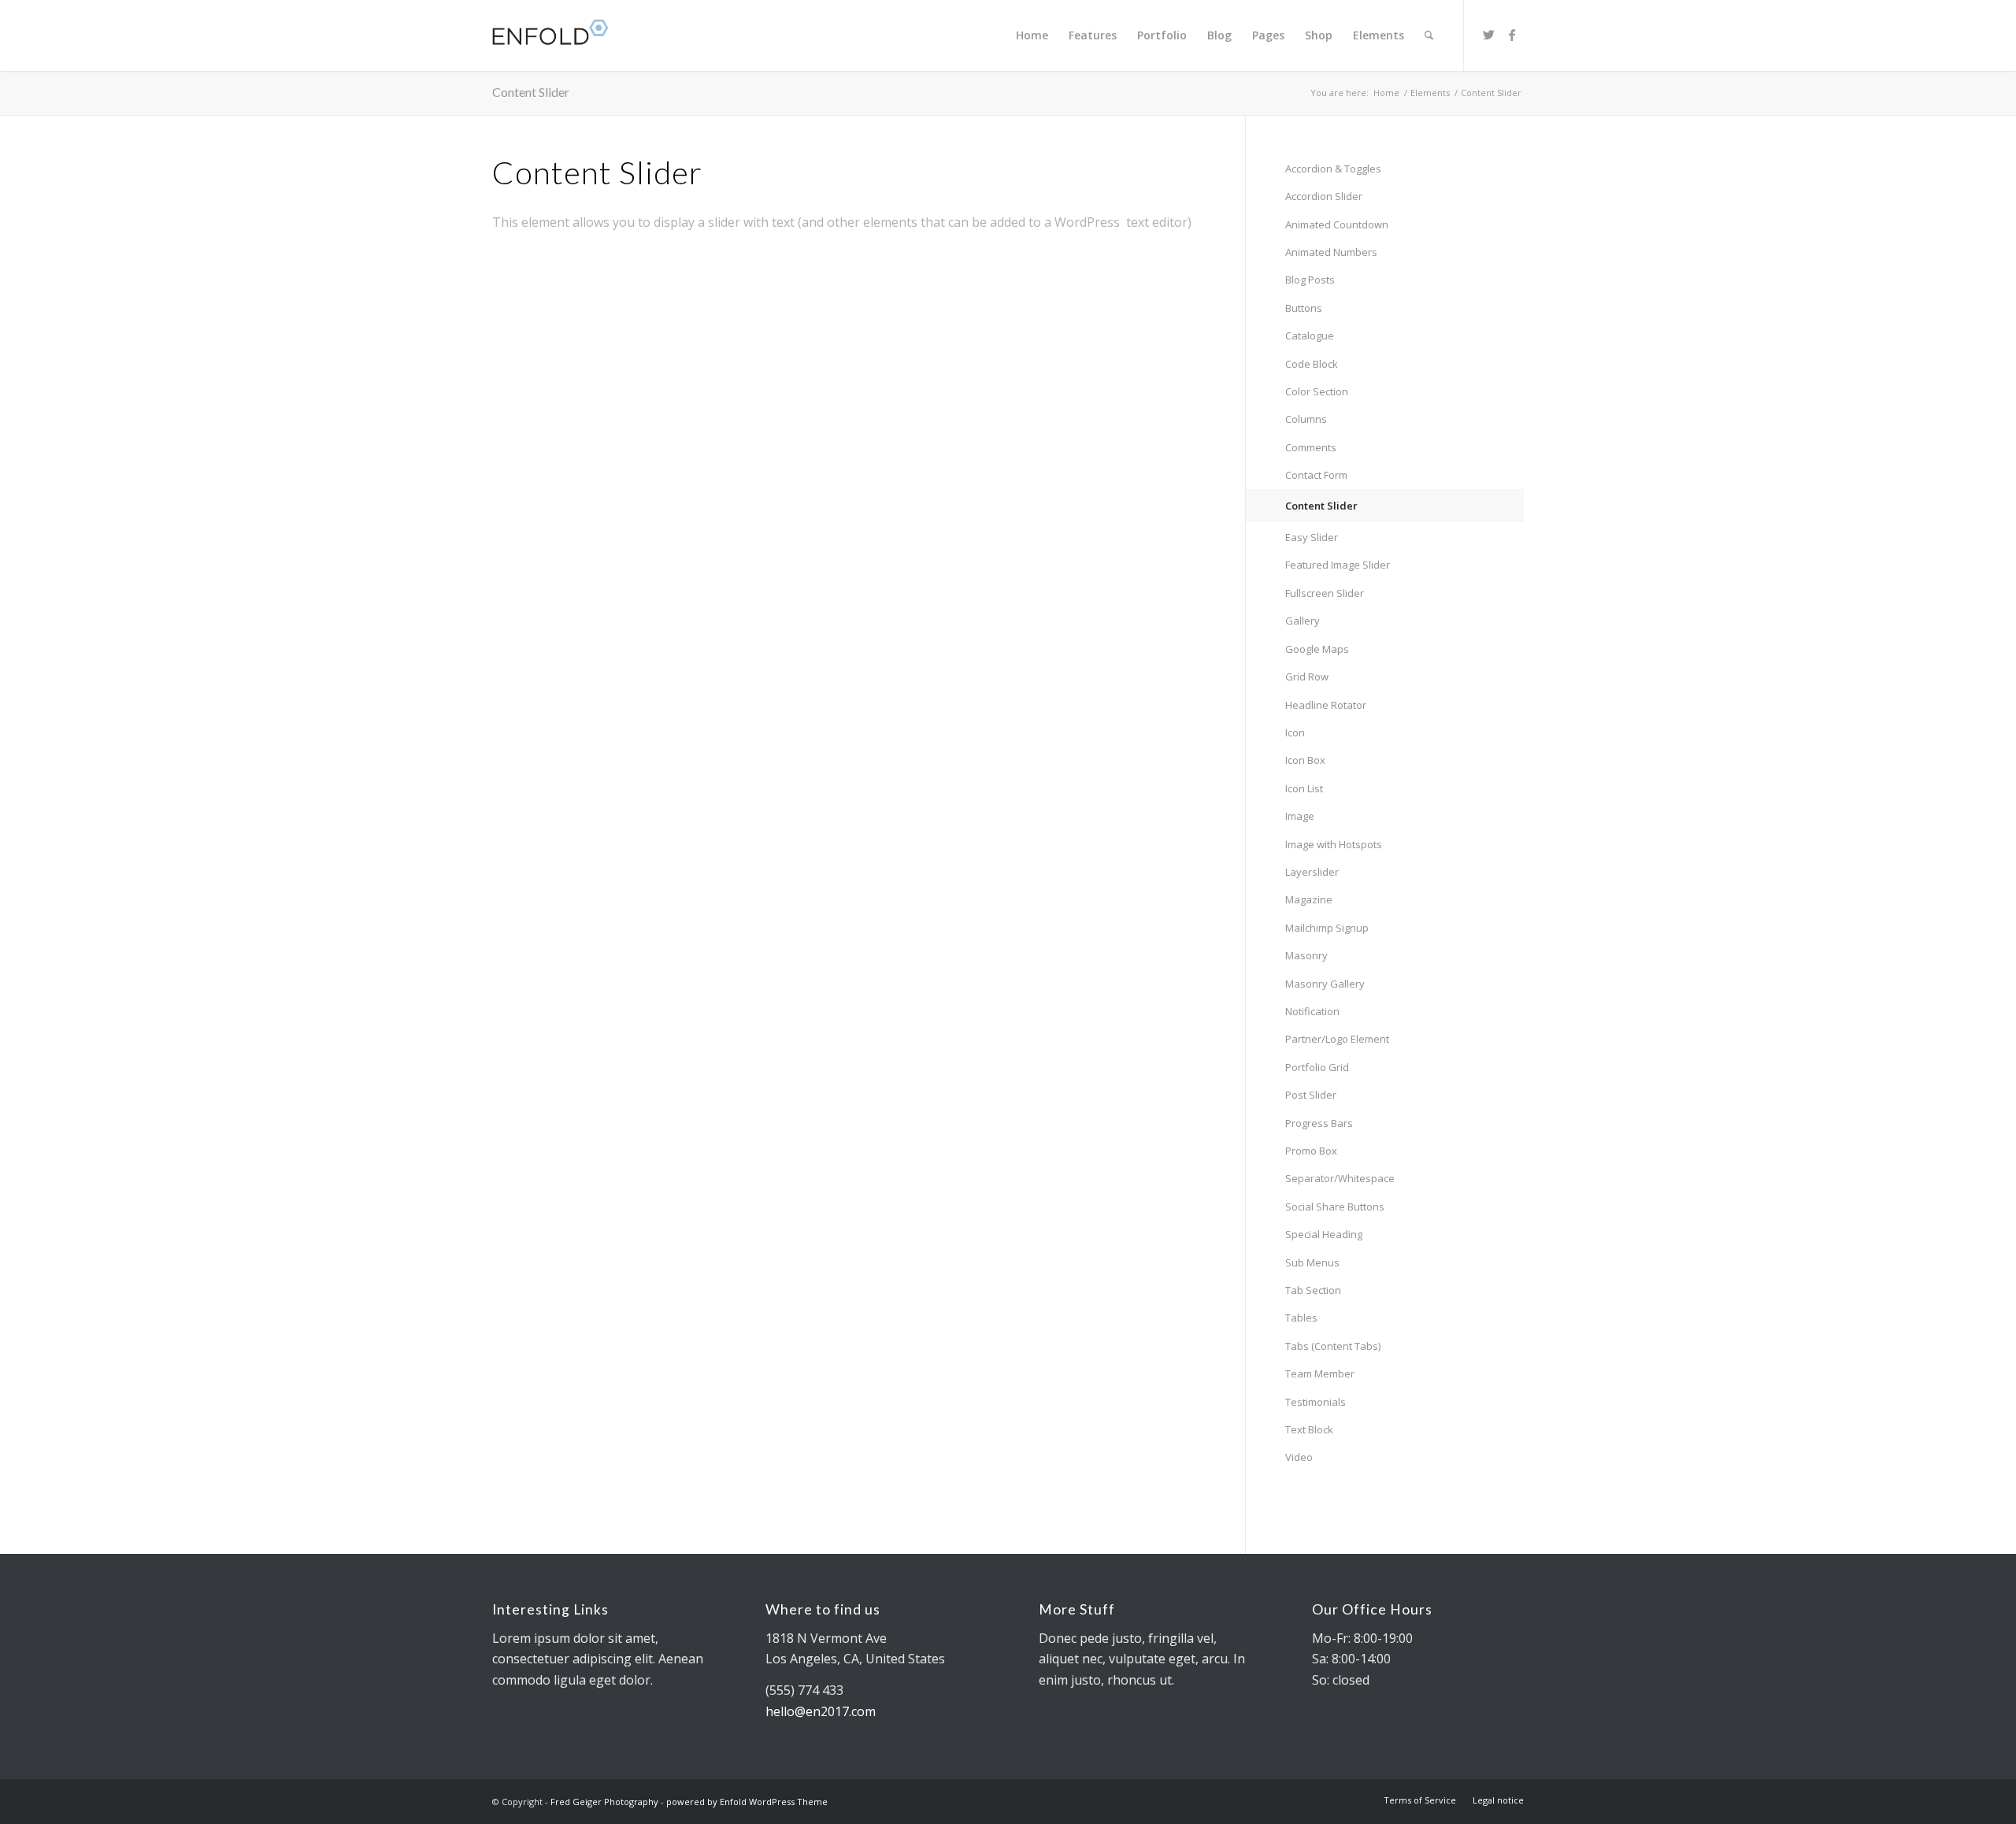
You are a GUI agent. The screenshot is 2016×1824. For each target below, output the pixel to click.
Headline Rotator (1326, 705)
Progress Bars (1319, 1123)
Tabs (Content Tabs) (1333, 1346)
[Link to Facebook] (1512, 35)
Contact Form (1316, 475)
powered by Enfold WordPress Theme (747, 1802)
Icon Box (1305, 760)
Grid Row (1307, 677)
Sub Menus (1312, 1262)
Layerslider (1312, 872)
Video (1299, 1457)
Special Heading (1324, 1234)
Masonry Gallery (1325, 984)
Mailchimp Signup (1327, 928)
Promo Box (1311, 1151)
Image (1300, 816)
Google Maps (1317, 649)
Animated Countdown (1337, 224)
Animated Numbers (1331, 252)
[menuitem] (1032, 35)
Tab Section (1313, 1290)
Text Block (1309, 1429)
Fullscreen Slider (1325, 593)
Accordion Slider (1324, 196)
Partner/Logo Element (1337, 1039)
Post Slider (1311, 1095)
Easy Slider (1312, 537)
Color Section (1317, 391)
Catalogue (1310, 336)
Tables (1301, 1318)
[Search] (1429, 35)
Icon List (1304, 788)
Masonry (1306, 955)
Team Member (1320, 1374)
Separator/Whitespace (1340, 1178)
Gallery (1303, 621)
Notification (1312, 1011)
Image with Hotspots (1334, 844)
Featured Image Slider (1338, 565)
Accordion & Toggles (1333, 169)
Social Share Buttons (1335, 1207)
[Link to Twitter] (1488, 35)
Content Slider (531, 92)
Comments (1311, 447)
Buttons (1304, 308)
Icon (1295, 732)
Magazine (1309, 899)
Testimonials (1316, 1402)
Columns (1306, 419)
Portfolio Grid (1317, 1067)
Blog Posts (1310, 280)
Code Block (1312, 364)
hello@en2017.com (821, 1711)
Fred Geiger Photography (604, 1802)
